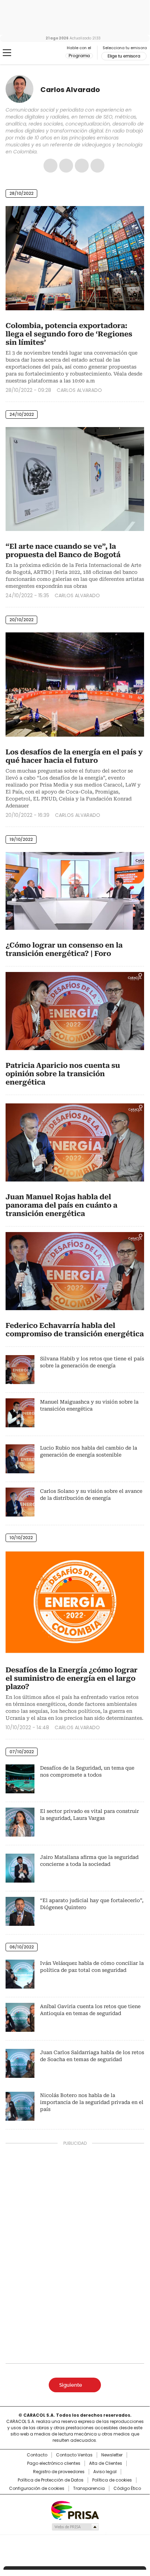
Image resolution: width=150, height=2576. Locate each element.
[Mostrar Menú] (7, 53)
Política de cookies (112, 2480)
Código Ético (127, 2488)
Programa (79, 56)
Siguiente (71, 2385)
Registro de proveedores (59, 2472)
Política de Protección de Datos (51, 2480)
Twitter (82, 166)
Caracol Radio (34, 53)
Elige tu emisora (124, 56)
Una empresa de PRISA (75, 2510)
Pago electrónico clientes (54, 2463)
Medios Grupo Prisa (75, 2527)
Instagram (66, 166)
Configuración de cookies (37, 2488)
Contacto (37, 2455)
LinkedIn (97, 166)
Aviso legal (105, 2472)
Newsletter (112, 2455)
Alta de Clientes (106, 2463)
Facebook (50, 166)
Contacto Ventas (74, 2455)
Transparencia (89, 2488)
